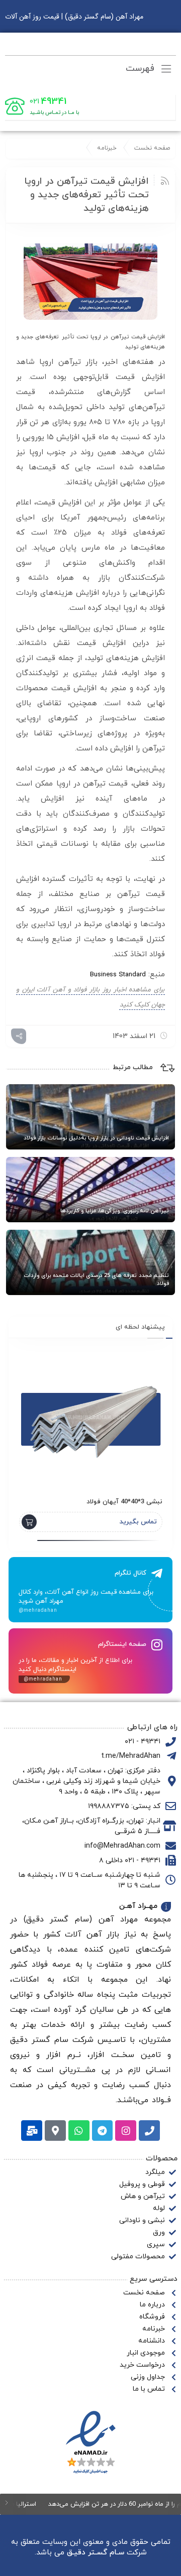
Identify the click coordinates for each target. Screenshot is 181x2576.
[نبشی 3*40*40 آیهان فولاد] (91, 1417)
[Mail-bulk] (32, 2131)
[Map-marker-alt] (55, 2131)
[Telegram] (103, 2131)
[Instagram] (126, 2131)
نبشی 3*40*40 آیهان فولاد (124, 1502)
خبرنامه (107, 148)
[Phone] (149, 2131)
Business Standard (118, 975)
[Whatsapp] (79, 2131)
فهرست (142, 69)
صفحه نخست (152, 148)
